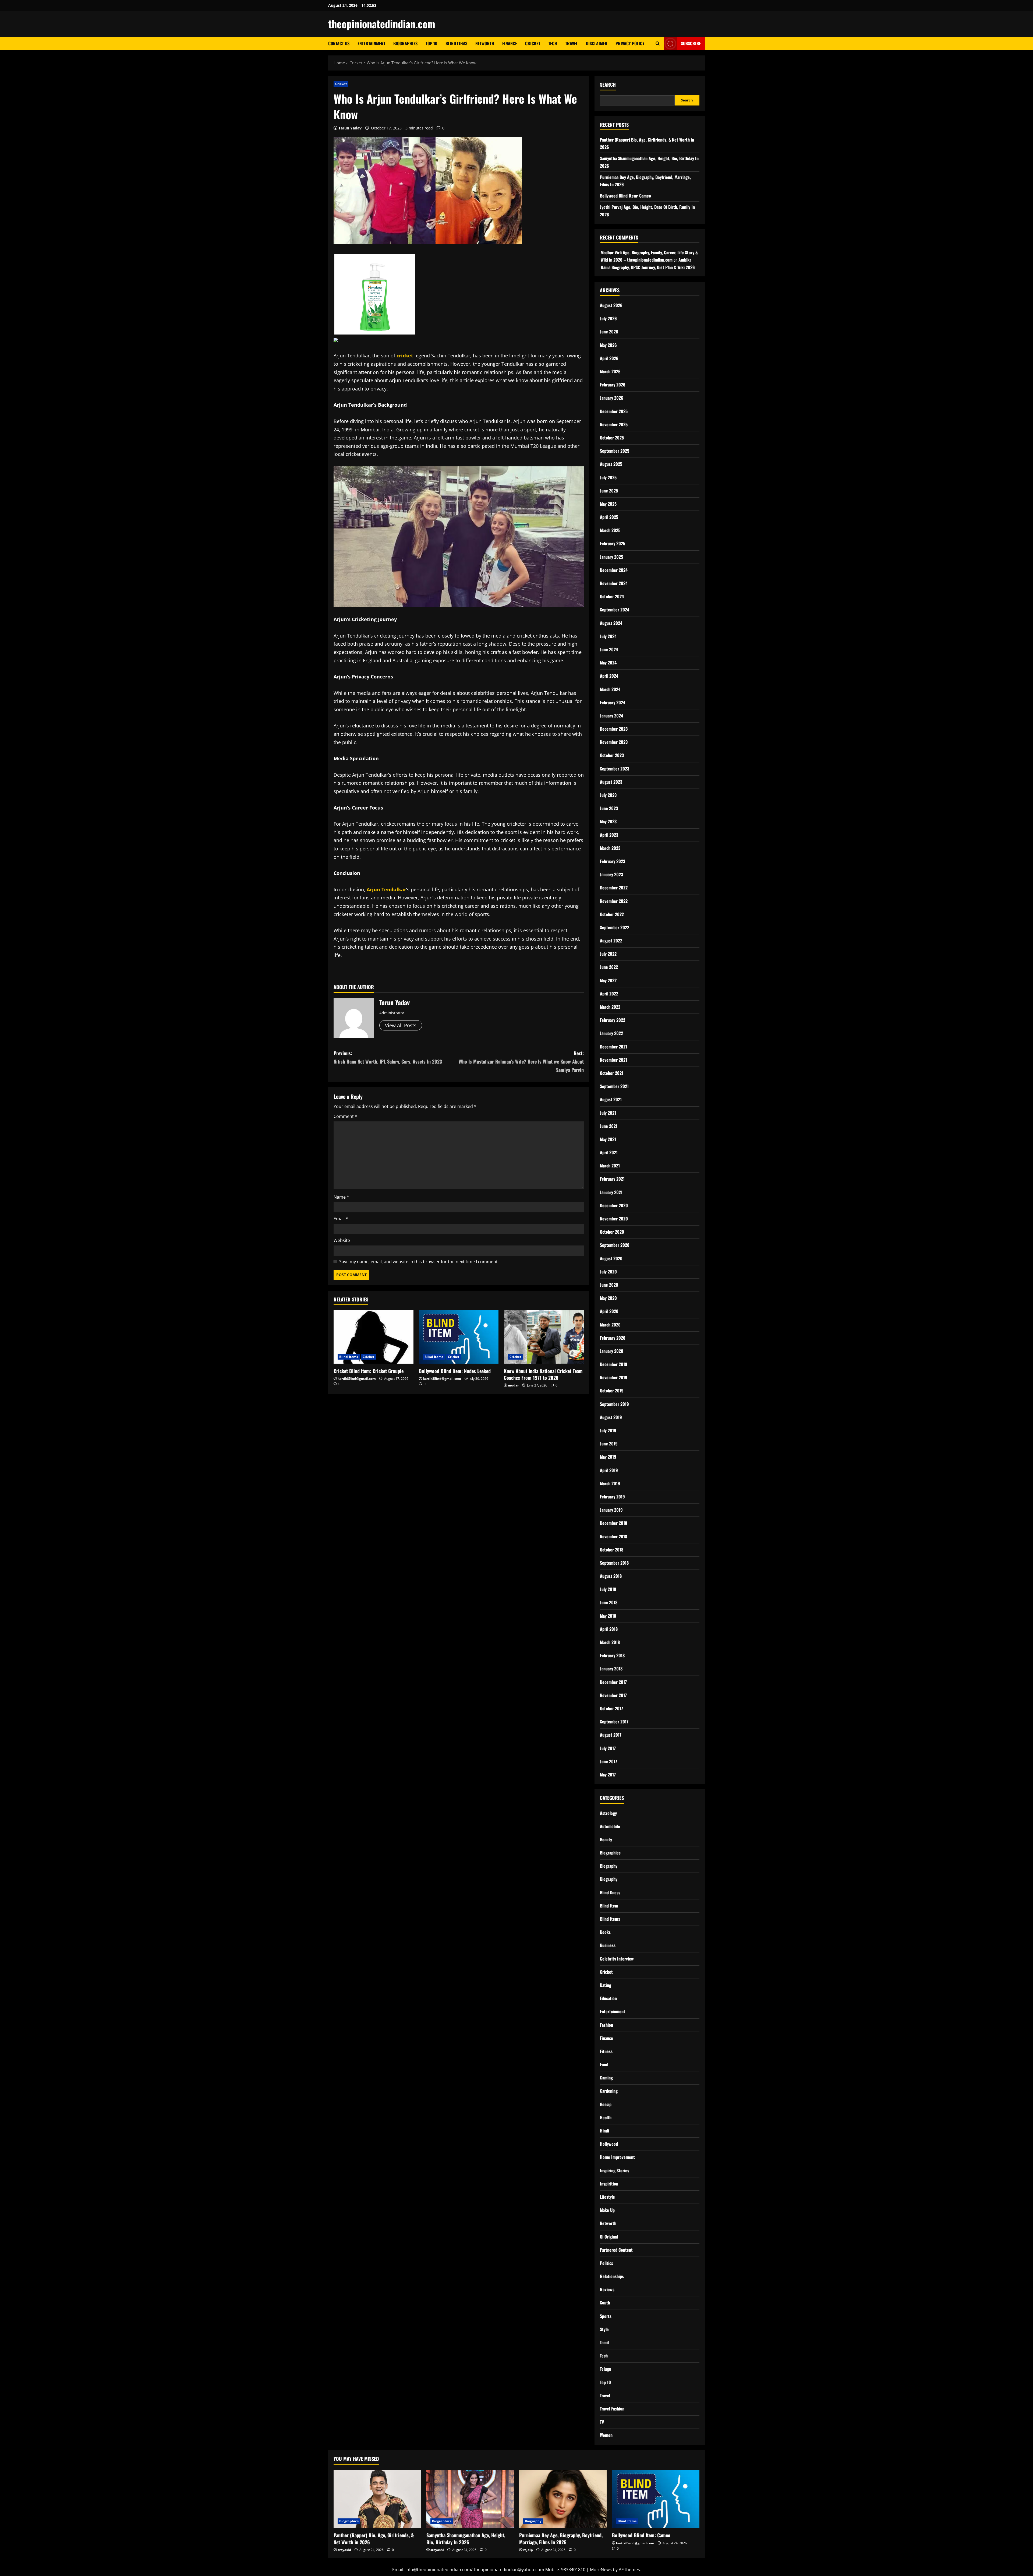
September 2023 (615, 769)
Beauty (606, 1839)
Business (608, 1945)
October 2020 (612, 1232)
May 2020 (608, 1298)
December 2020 (614, 1205)
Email (341, 1219)
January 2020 (612, 1351)
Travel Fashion (612, 2409)
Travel (572, 43)
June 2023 (609, 808)
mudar (513, 1385)
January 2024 (611, 716)
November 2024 (614, 583)
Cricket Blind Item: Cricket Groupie (369, 1371)
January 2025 (611, 557)
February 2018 (612, 1655)
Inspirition (609, 2184)
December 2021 (613, 1047)
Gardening (609, 2091)
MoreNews (601, 2570)
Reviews (607, 2289)
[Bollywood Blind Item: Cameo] (656, 2499)
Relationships (612, 2276)
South (605, 2303)
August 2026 (611, 305)
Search (608, 85)
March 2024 (610, 689)
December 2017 (613, 1682)
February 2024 (613, 702)
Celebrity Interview (617, 1959)
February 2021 (612, 1179)
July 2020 (608, 1272)
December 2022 (614, 888)
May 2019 (608, 1457)
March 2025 (610, 530)
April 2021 (609, 1152)
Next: (521, 1061)
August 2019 (611, 1417)
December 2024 (614, 570)
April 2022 (609, 994)
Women (606, 2435)
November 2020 (614, 1219)
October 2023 (612, 755)
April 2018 (609, 1629)
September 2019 (614, 1404)
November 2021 (613, 1060)
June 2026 (609, 332)
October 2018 (612, 1550)
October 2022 (612, 914)
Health (606, 2117)
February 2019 (612, 1497)
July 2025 (608, 477)
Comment (345, 1116)
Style (604, 2329)
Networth (485, 43)
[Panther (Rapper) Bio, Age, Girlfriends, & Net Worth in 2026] (377, 2499)
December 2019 (614, 1364)
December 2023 (614, 729)
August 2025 (611, 464)
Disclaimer (597, 43)
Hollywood (609, 2144)
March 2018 (610, 1642)
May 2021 (608, 1139)
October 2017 (611, 1708)
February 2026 (613, 385)
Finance (510, 43)
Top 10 (431, 43)
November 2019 (614, 1377)
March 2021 (610, 1166)
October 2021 (612, 1073)
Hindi (604, 2131)
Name (341, 1197)
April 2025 (609, 517)
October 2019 (612, 1391)
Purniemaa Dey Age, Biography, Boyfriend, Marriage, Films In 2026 (561, 2538)
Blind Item (609, 1906)
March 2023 (610, 848)
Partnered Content (616, 2250)
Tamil (604, 2342)
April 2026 (609, 358)
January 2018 (611, 1669)
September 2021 (614, 1086)
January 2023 (611, 874)
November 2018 (613, 1536)
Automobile (610, 1826)
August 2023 (611, 782)
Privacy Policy (630, 43)
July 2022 (608, 954)
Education (608, 1998)
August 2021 (611, 1099)
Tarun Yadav (350, 128)
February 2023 (613, 861)
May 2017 (608, 1775)
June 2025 (609, 491)
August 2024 (611, 623)
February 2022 (613, 1020)
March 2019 (610, 1483)
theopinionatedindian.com (382, 24)
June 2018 (609, 1602)
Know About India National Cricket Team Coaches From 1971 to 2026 (543, 1374)
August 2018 (611, 1576)
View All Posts (401, 1025)
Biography (609, 1866)
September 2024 (615, 610)
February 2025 (613, 543)
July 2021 (608, 1113)
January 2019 (611, 1510)
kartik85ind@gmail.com (357, 1379)
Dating (606, 1985)
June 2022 (609, 967)
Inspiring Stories (615, 2170)
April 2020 (609, 1311)
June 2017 (609, 1761)
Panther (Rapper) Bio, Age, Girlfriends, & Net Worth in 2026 (374, 2538)
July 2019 (608, 1430)
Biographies (405, 43)
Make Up (607, 2210)
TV (602, 2422)
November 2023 (614, 742)
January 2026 (612, 398)
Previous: (388, 1057)
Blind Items (456, 43)
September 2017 (614, 1722)
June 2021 (609, 1126)
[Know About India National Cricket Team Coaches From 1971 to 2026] (544, 1337)
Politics (606, 2263)
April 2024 (609, 676)
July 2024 (608, 636)
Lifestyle (607, 2197)
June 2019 (609, 1444)
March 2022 (610, 1007)
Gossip (606, 2104)
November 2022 (614, 901)
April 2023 (609, 835)
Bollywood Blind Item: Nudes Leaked (455, 1371)
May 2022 (608, 980)
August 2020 (611, 1258)
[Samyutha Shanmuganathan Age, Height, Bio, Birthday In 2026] (470, 2499)
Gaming (606, 2078)
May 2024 (608, 663)
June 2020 (609, 1285)
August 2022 (611, 941)
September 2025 (615, 451)
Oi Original (609, 2237)
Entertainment (371, 43)
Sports (606, 2316)
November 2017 (613, 1695)
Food (604, 2064)
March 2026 (610, 371)
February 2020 (613, 1338)
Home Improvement (617, 2157)
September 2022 (615, 927)
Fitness (606, 2051)
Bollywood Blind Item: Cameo (625, 196)
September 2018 (614, 1563)
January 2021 (611, 1192)
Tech (553, 43)
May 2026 (608, 345)
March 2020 (610, 1325)
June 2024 (609, 649)
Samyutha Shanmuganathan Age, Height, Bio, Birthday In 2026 (466, 2538)
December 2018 (613, 1523)
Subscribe (691, 43)
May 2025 (608, 504)
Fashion (606, 2025)
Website (342, 1240)
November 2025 (614, 424)
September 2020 (615, 1245)
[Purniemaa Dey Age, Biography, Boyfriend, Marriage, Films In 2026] (563, 2499)
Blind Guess (610, 1892)
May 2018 (608, 1616)
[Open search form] (658, 43)
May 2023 (608, 821)
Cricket (533, 43)
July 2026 (608, 318)
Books (605, 1932)
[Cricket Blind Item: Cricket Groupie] (374, 1337)
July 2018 (608, 1589)
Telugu (606, 2369)
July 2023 (608, 795)
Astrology (608, 1813)
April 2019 (609, 1470)
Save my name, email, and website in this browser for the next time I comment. (419, 1262)
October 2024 (612, 596)
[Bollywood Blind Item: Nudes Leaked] (459, 1337)
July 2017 (608, 1748)
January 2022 (611, 1033)
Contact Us (339, 43)
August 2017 (611, 1735)
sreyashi (344, 2550)
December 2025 (614, 411)
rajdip (528, 2550)
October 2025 (612, 438)
